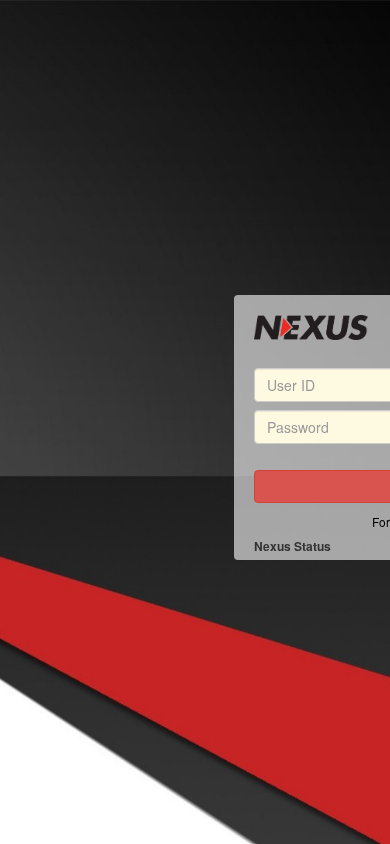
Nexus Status (292, 546)
